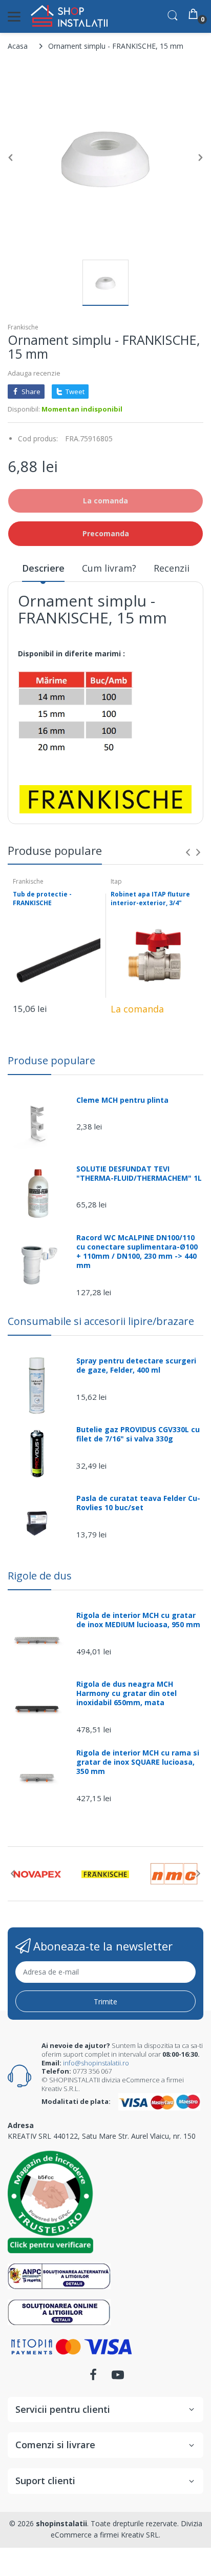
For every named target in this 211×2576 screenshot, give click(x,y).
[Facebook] (93, 2378)
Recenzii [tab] (172, 568)
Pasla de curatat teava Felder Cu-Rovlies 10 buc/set (138, 1503)
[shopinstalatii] (69, 16)
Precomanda (106, 533)
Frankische (23, 327)
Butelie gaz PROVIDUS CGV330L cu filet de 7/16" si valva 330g (138, 1434)
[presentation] (188, 852)
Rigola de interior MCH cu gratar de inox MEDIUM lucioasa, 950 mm (138, 1620)
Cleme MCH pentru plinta (122, 1100)
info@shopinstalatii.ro (96, 2063)
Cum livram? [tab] (109, 568)
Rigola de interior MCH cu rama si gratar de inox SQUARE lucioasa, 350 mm (138, 1762)
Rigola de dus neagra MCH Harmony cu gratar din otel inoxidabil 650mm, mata (126, 1693)
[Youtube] (118, 2378)
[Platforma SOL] (59, 2311)
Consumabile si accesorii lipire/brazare (101, 1321)
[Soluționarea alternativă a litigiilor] (59, 2275)
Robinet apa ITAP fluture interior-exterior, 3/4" (150, 899)
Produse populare (51, 1060)
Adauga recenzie (34, 373)
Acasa (18, 46)
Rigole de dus (40, 1576)
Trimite (105, 2002)
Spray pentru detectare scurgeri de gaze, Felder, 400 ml (136, 1365)
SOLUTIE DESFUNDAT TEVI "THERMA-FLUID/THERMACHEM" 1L (139, 1174)
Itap (116, 881)
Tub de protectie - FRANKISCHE (42, 899)
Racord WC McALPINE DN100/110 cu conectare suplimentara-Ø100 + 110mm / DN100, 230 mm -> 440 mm (137, 1252)
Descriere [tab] (43, 568)
